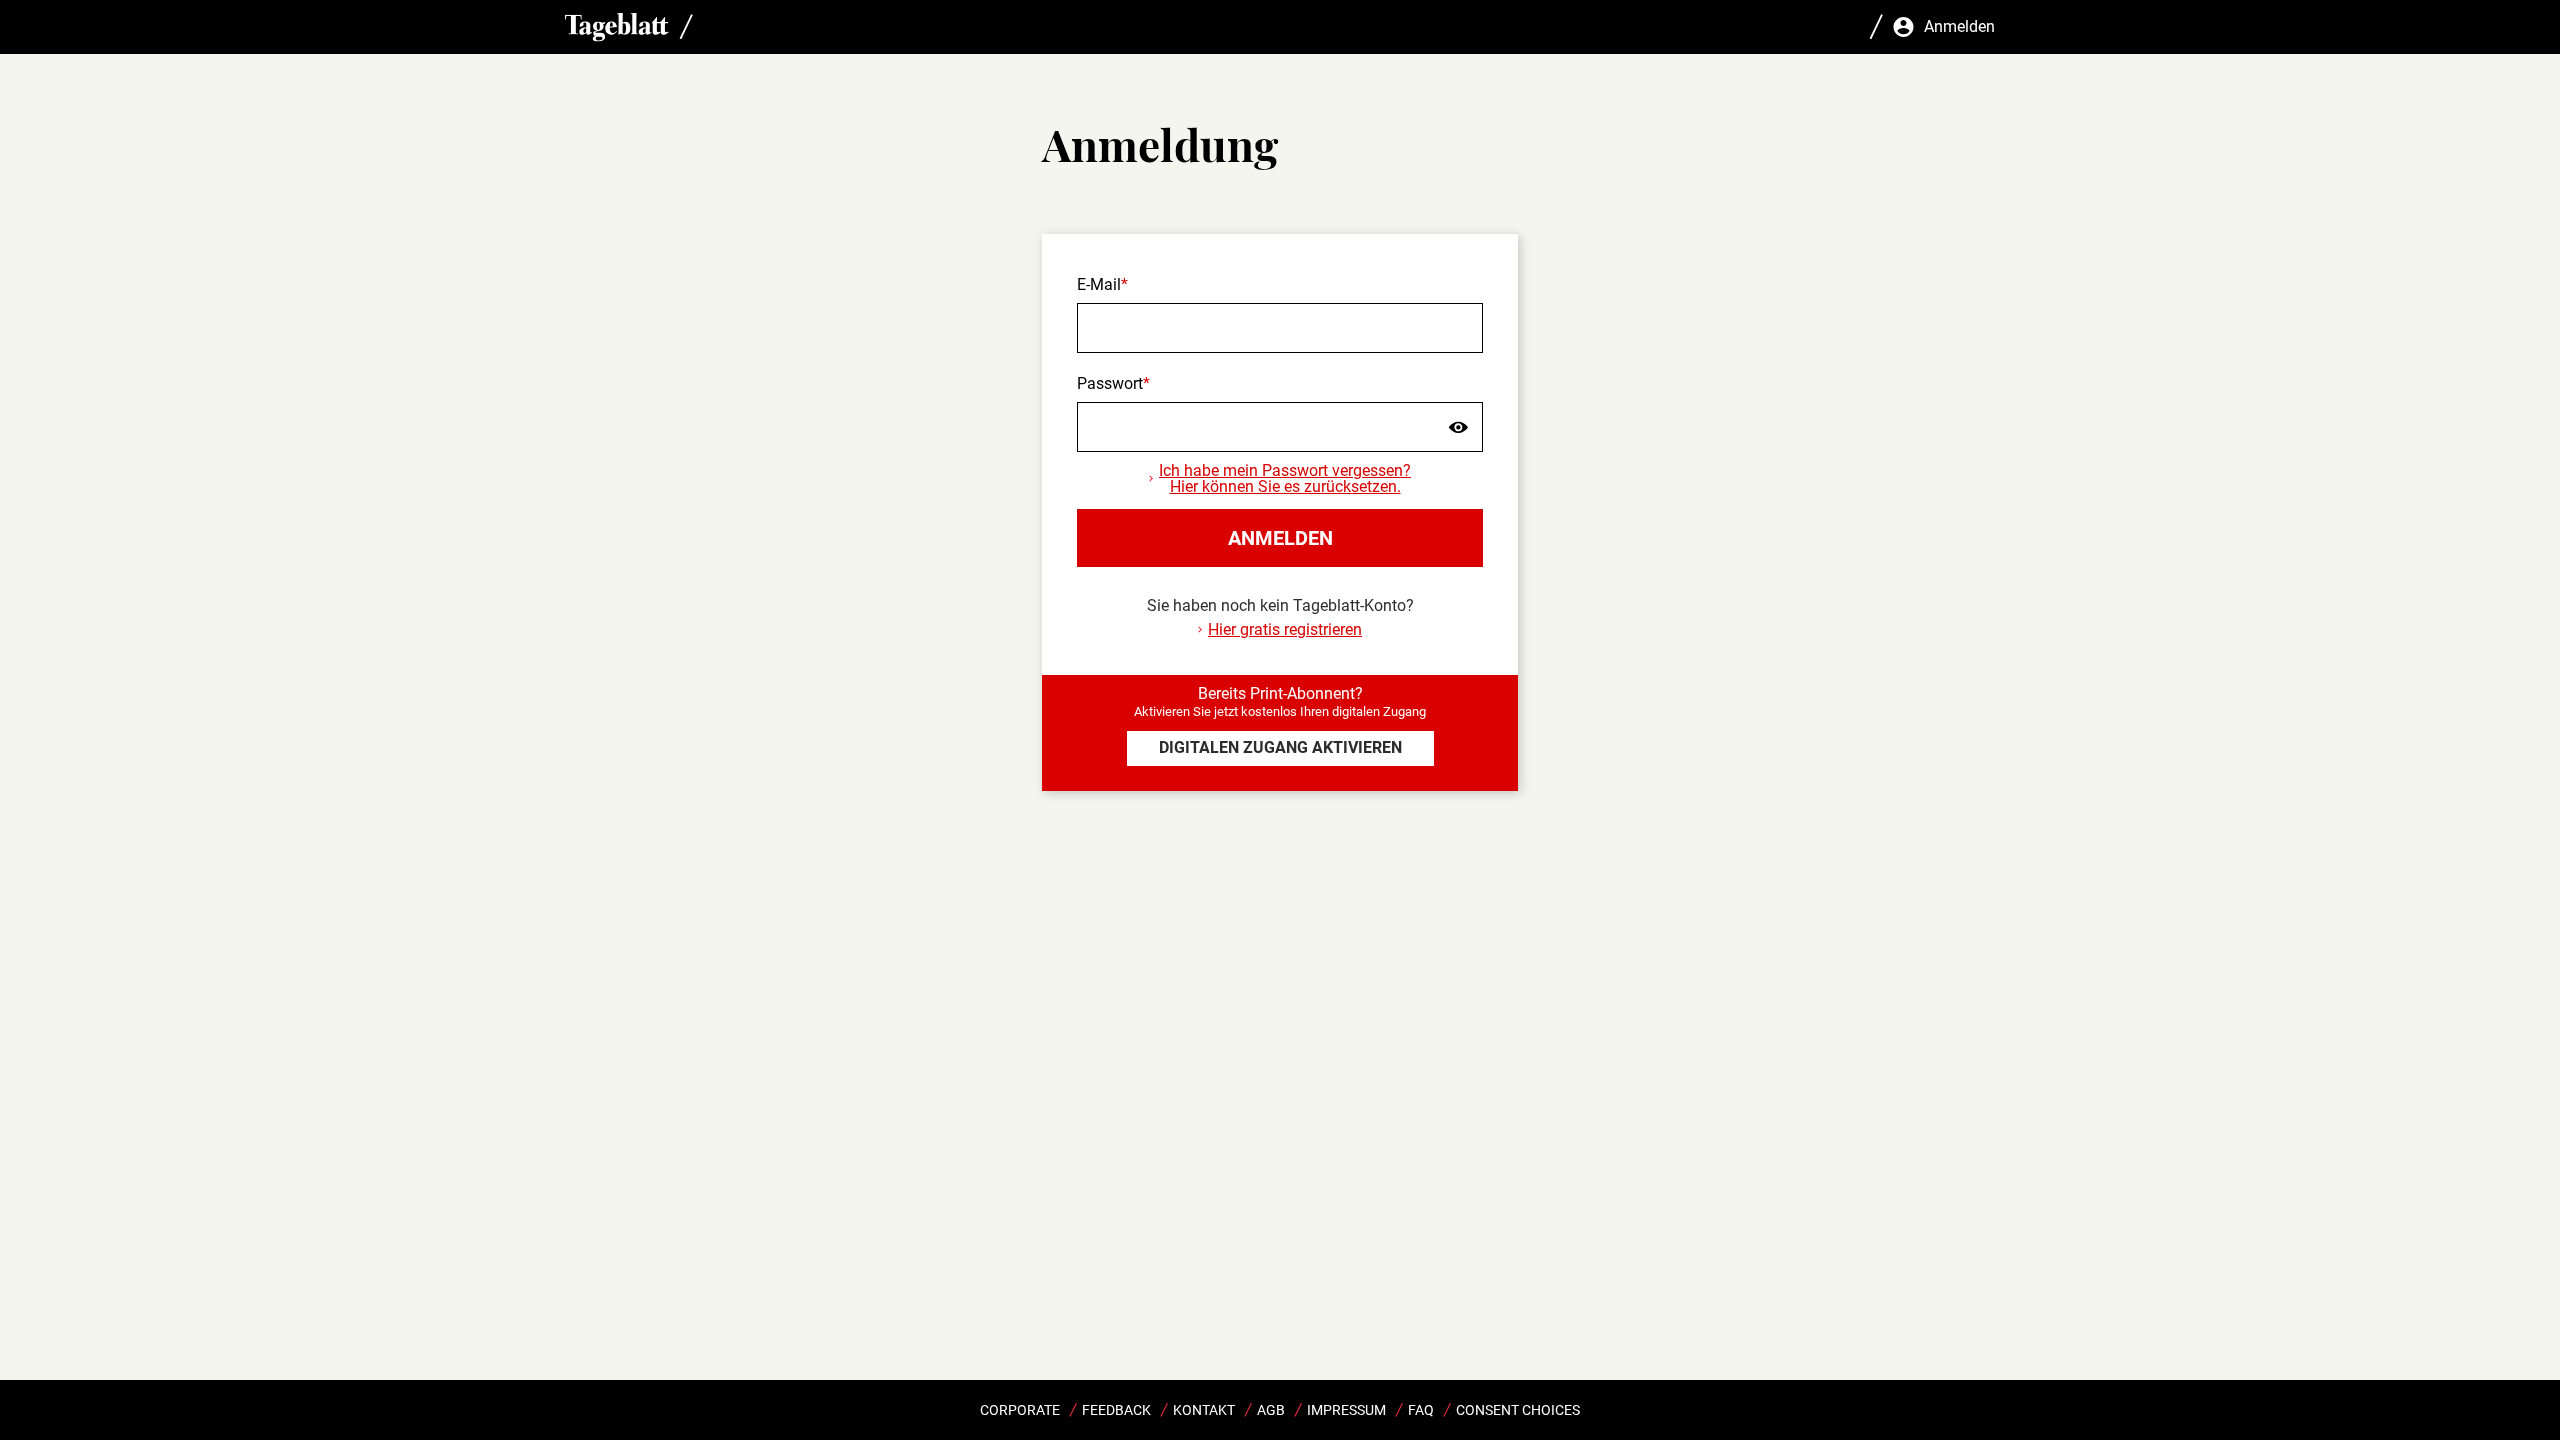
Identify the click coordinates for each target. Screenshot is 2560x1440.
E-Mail (1099, 284)
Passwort (1110, 383)
